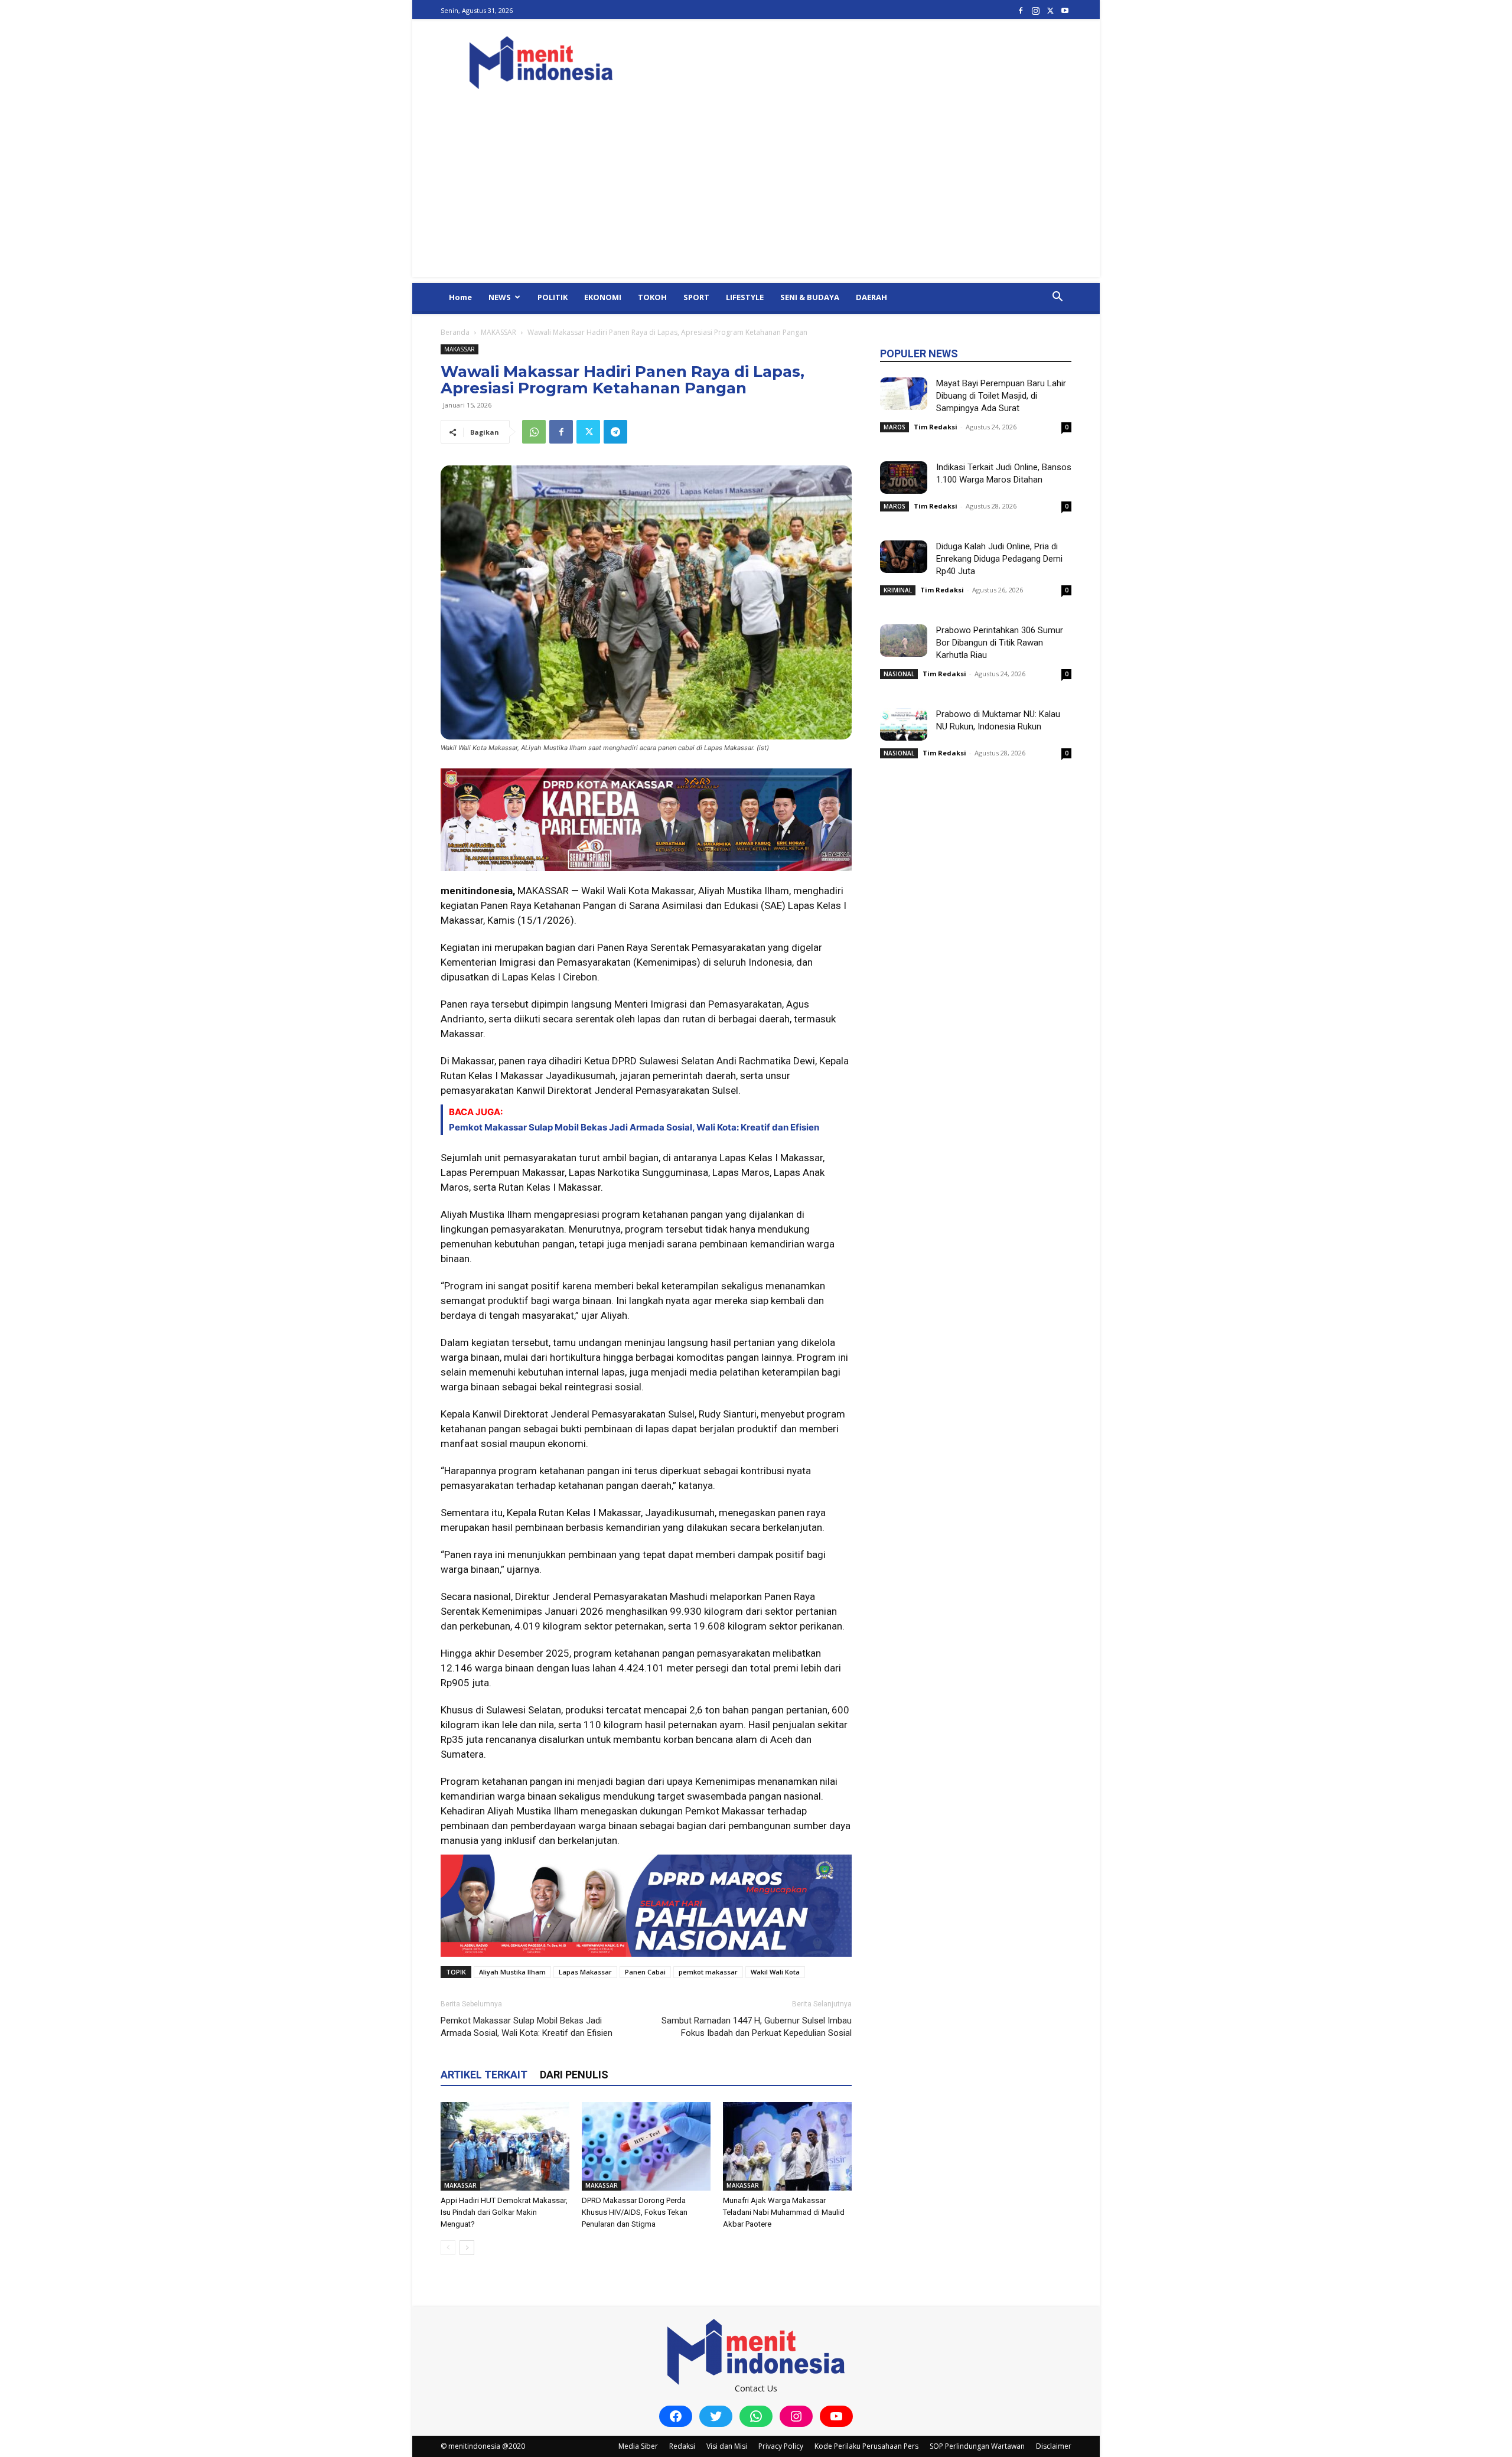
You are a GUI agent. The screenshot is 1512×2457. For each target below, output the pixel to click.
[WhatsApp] (534, 432)
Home (460, 297)
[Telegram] (615, 432)
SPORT (696, 297)
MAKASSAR (498, 332)
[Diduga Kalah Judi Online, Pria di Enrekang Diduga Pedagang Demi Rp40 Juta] (904, 557)
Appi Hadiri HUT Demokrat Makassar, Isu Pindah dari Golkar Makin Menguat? (504, 2212)
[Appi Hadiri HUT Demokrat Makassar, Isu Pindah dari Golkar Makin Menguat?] (505, 2146)
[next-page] (467, 2248)
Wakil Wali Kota (775, 1972)
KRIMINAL (898, 590)
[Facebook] (1021, 10)
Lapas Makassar (585, 1972)
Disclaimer (1054, 2446)
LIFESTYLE (745, 297)
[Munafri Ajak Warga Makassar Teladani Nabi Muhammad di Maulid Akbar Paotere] (787, 2146)
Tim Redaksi (936, 427)
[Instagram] (1035, 10)
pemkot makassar (708, 1972)
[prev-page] (448, 2248)
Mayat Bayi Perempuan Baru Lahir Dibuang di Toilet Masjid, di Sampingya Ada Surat (1001, 396)
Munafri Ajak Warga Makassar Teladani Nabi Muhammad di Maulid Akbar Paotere (784, 2212)
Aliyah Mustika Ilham (512, 1972)
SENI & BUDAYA (810, 297)
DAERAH (871, 297)
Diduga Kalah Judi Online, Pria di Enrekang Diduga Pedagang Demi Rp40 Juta (999, 559)
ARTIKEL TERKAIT (484, 2075)
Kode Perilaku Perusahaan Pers (866, 2446)
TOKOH (652, 297)
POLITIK (553, 297)
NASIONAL (899, 674)
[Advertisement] (756, 194)
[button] (1057, 298)
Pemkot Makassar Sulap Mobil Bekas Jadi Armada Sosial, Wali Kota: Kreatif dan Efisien (634, 1127)
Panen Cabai (645, 1972)
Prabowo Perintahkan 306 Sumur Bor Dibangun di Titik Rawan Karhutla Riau (1000, 643)
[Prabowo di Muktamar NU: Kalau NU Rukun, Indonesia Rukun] (904, 724)
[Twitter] (1050, 10)
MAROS (895, 427)
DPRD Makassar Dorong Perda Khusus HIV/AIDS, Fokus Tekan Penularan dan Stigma (635, 2212)
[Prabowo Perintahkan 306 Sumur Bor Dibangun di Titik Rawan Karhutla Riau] (904, 641)
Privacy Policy (781, 2446)
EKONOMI (603, 297)
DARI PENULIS (574, 2075)
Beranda (455, 332)
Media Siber (638, 2446)
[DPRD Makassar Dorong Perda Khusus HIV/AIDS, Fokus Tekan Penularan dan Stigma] (646, 2146)
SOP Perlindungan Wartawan (977, 2446)
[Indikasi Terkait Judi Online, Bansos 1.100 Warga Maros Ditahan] (904, 478)
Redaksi (682, 2446)
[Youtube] (1065, 10)
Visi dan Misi (727, 2446)
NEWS (500, 297)
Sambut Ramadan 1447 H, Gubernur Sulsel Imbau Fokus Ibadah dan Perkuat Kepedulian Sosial (757, 2027)
